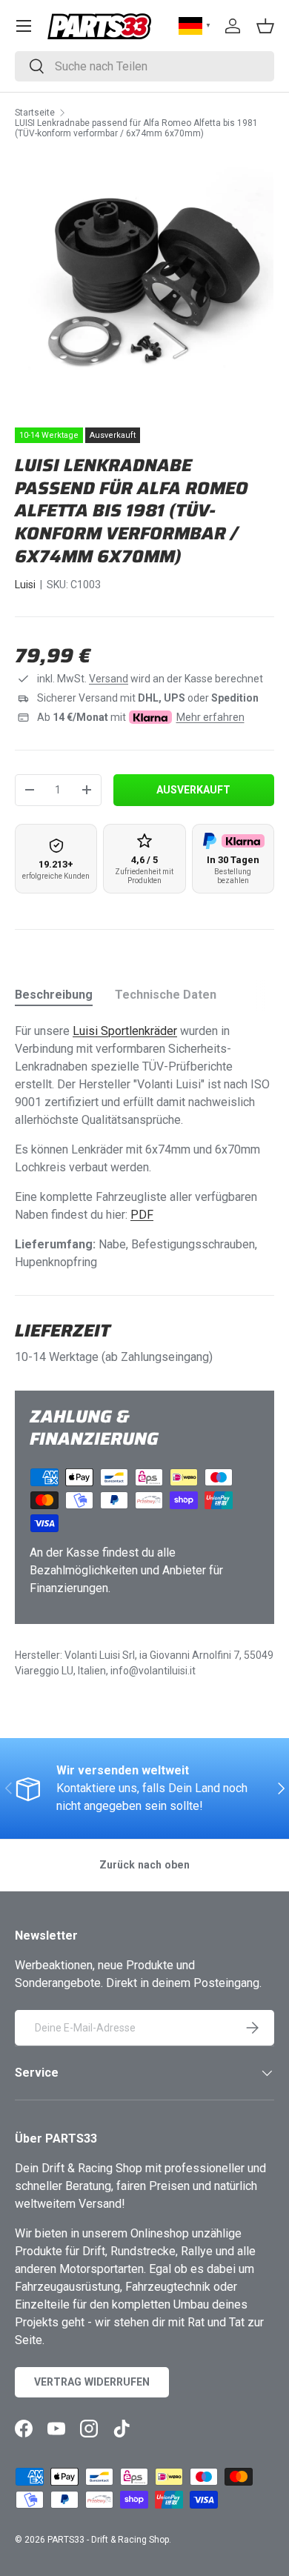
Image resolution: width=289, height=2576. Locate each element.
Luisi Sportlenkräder (125, 1031)
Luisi (25, 585)
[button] (265, 26)
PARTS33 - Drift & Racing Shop (108, 2540)
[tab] (54, 995)
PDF (142, 1215)
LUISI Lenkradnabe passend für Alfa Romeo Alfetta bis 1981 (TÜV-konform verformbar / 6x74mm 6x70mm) (136, 128)
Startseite (35, 113)
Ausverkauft (193, 790)
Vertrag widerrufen (92, 2382)
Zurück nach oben (144, 1865)
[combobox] (144, 66)
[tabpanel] (144, 1147)
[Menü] (24, 26)
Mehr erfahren (210, 717)
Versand (109, 679)
